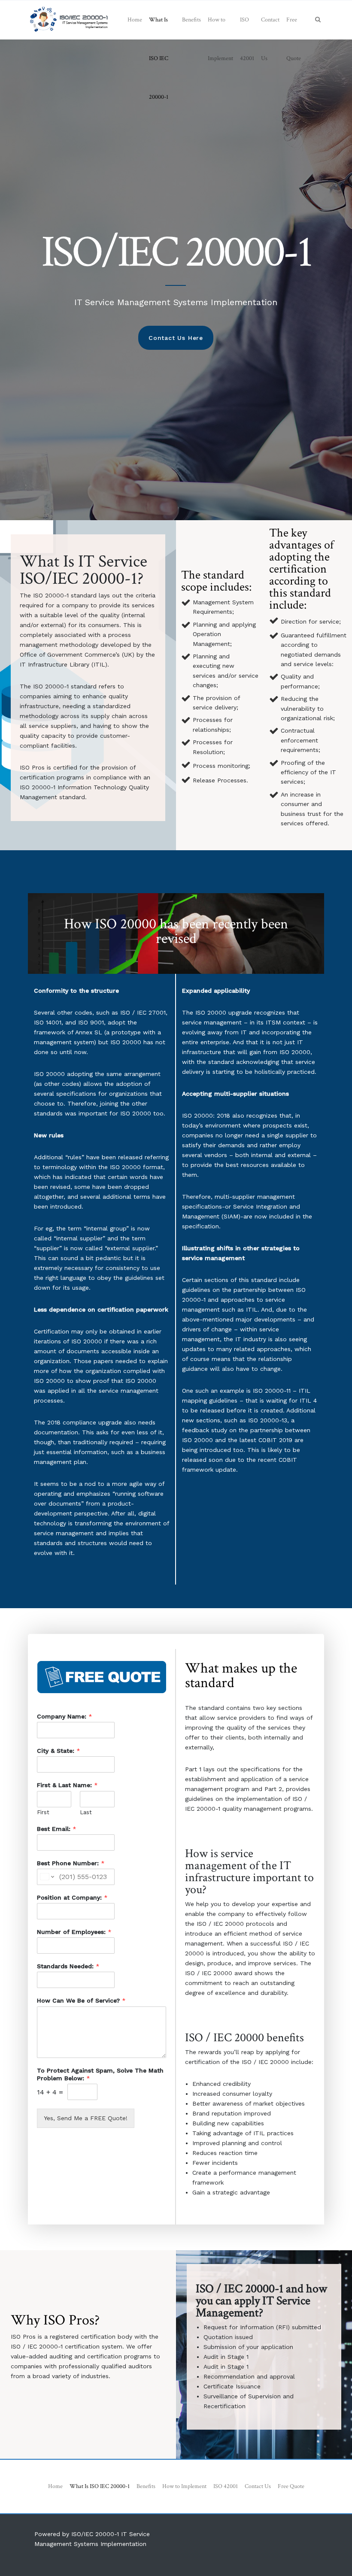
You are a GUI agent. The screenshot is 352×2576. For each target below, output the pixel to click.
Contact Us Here (176, 338)
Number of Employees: (74, 1932)
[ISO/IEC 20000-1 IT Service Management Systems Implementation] (69, 20)
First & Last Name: (67, 1785)
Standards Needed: (68, 1966)
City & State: (59, 1751)
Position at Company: (72, 1897)
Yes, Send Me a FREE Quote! (86, 2118)
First (43, 1812)
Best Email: (57, 1829)
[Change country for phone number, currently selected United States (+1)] (47, 1877)
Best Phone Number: (71, 1863)
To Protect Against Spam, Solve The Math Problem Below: (100, 2074)
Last (86, 1812)
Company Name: (65, 1716)
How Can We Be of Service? (81, 2000)
